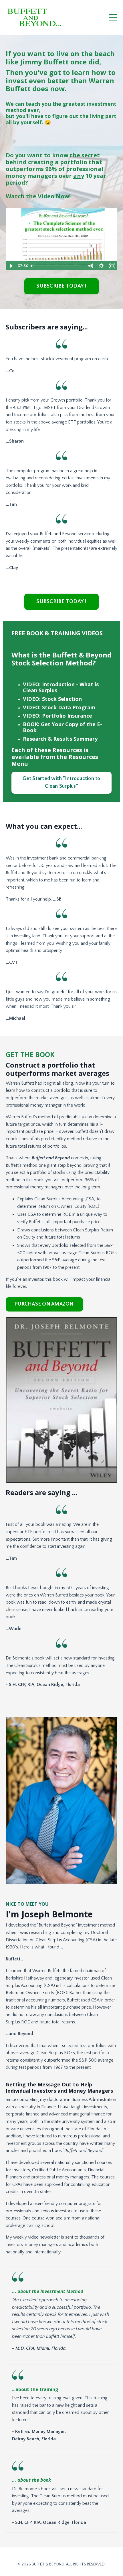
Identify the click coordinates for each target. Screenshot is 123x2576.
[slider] (57, 266)
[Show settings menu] (101, 266)
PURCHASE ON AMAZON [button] (44, 1304)
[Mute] (90, 266)
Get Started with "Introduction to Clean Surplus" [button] (61, 782)
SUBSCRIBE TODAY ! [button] (61, 286)
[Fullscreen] (112, 266)
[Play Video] (11, 266)
